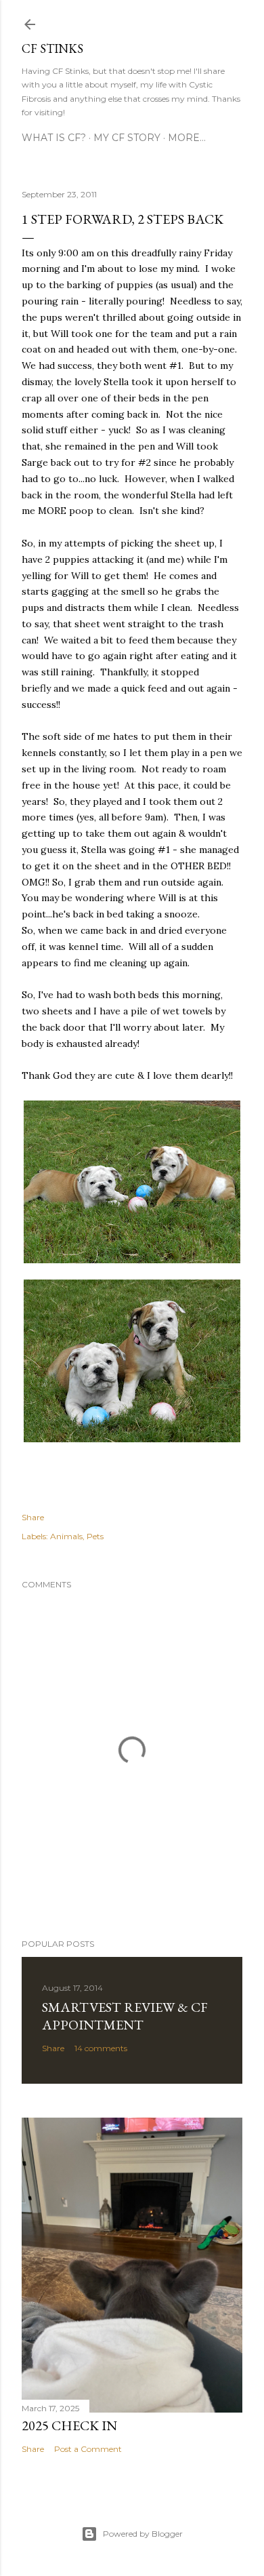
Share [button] (33, 1517)
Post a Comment (88, 2449)
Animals (66, 1536)
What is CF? (54, 138)
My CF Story (127, 138)
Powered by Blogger (143, 2534)
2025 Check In (69, 2425)
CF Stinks (52, 48)
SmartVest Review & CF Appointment (125, 2016)
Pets (95, 1536)
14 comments (101, 2048)
